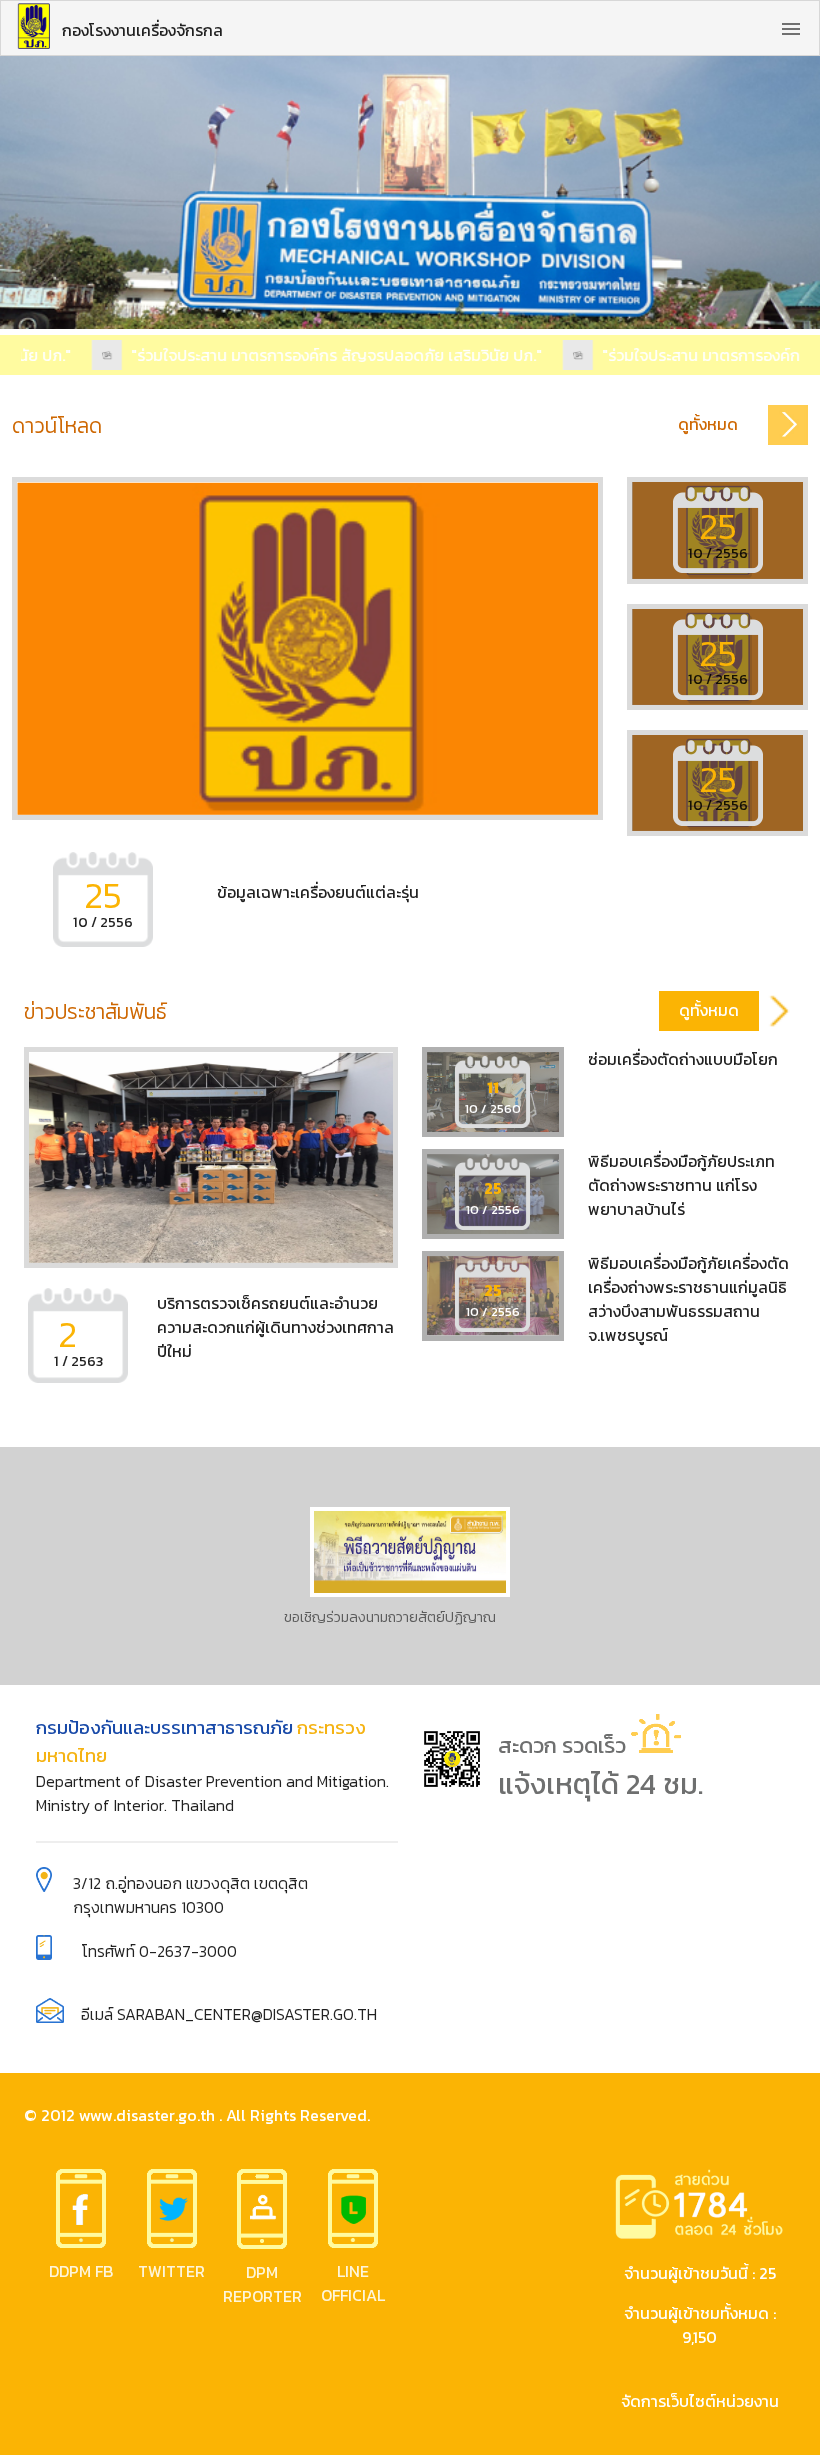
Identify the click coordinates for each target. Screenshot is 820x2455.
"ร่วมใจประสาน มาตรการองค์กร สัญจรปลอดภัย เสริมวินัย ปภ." (319, 355)
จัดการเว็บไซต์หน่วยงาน (700, 2401)
